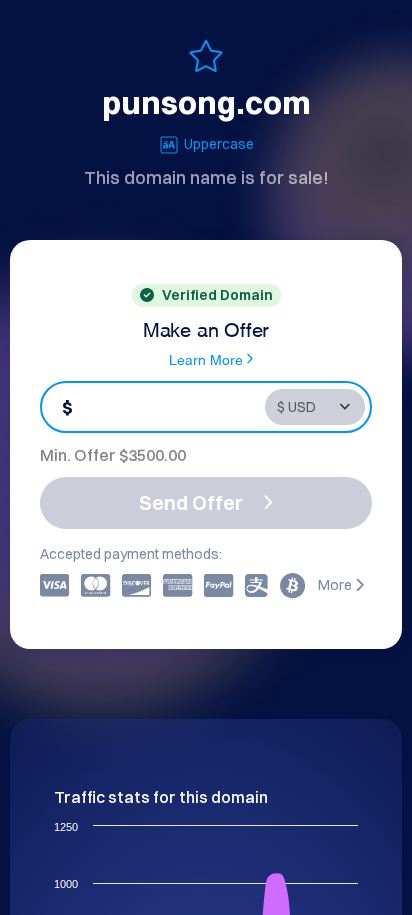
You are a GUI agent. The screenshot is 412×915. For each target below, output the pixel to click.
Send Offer (191, 502)
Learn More (206, 358)
